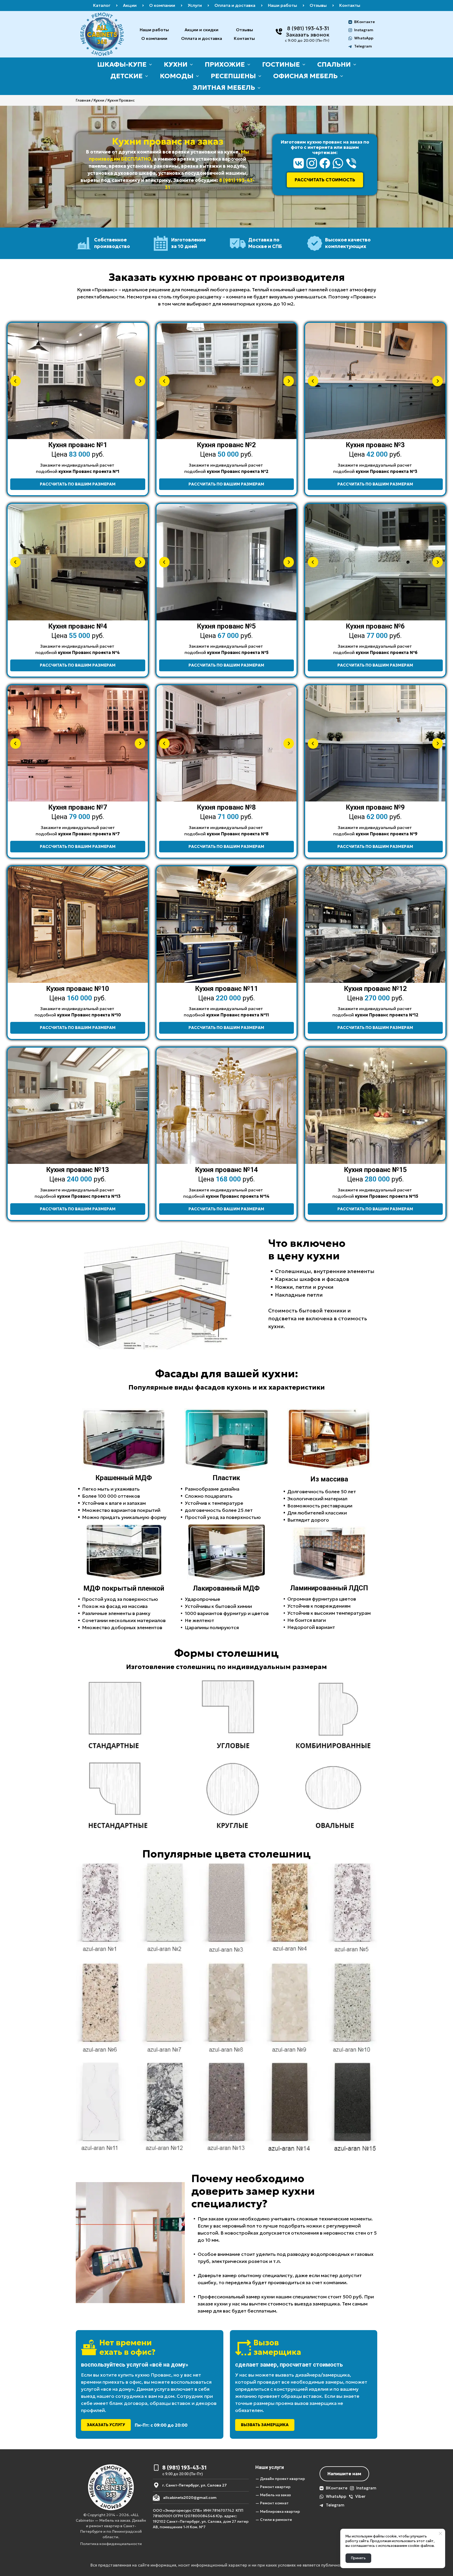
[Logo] (102, 34)
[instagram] (312, 163)
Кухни (99, 100)
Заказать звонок (308, 35)
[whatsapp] (338, 163)
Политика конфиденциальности (111, 2544)
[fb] (325, 163)
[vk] (299, 163)
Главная (83, 100)
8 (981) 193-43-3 (307, 28)
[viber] (351, 163)
